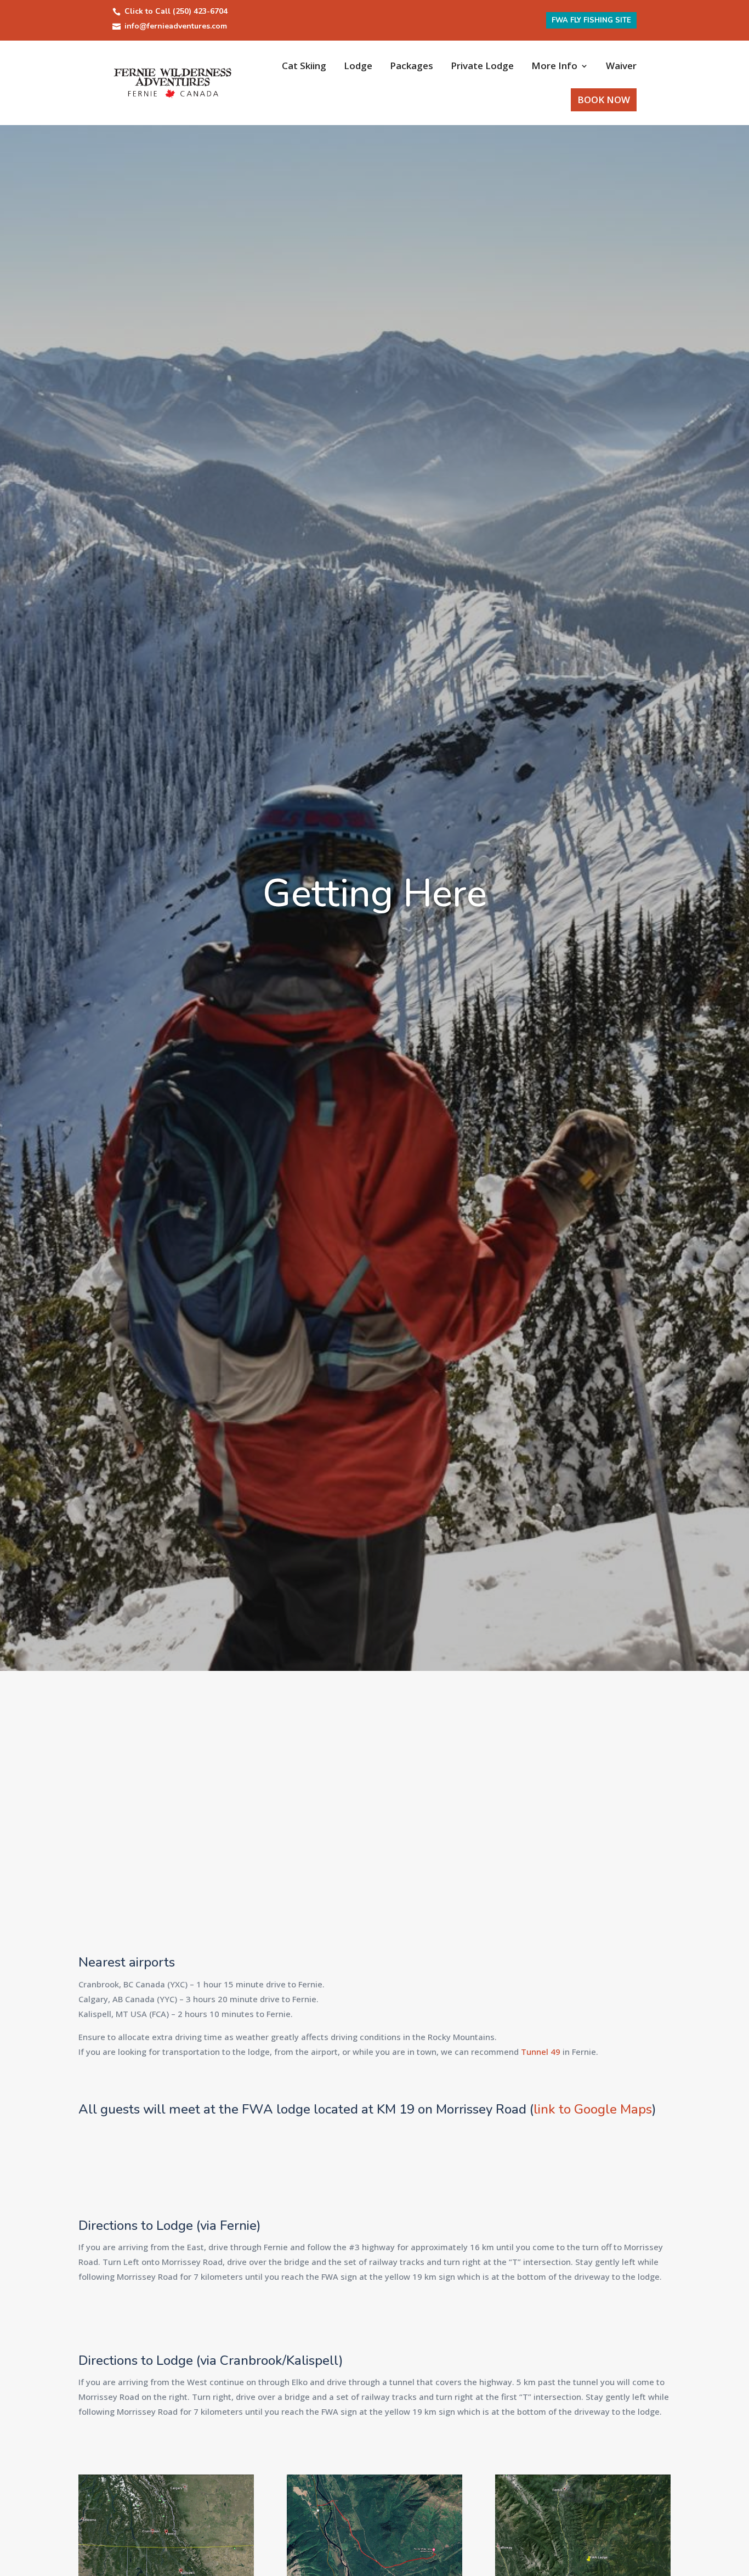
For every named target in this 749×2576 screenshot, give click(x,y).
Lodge (358, 66)
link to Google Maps (593, 2109)
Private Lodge (482, 66)
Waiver (621, 66)
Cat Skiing (304, 66)
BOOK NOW (604, 100)
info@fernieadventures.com (176, 26)
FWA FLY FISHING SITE (591, 20)
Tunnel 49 (541, 2052)
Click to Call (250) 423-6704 (176, 11)
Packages (412, 66)
